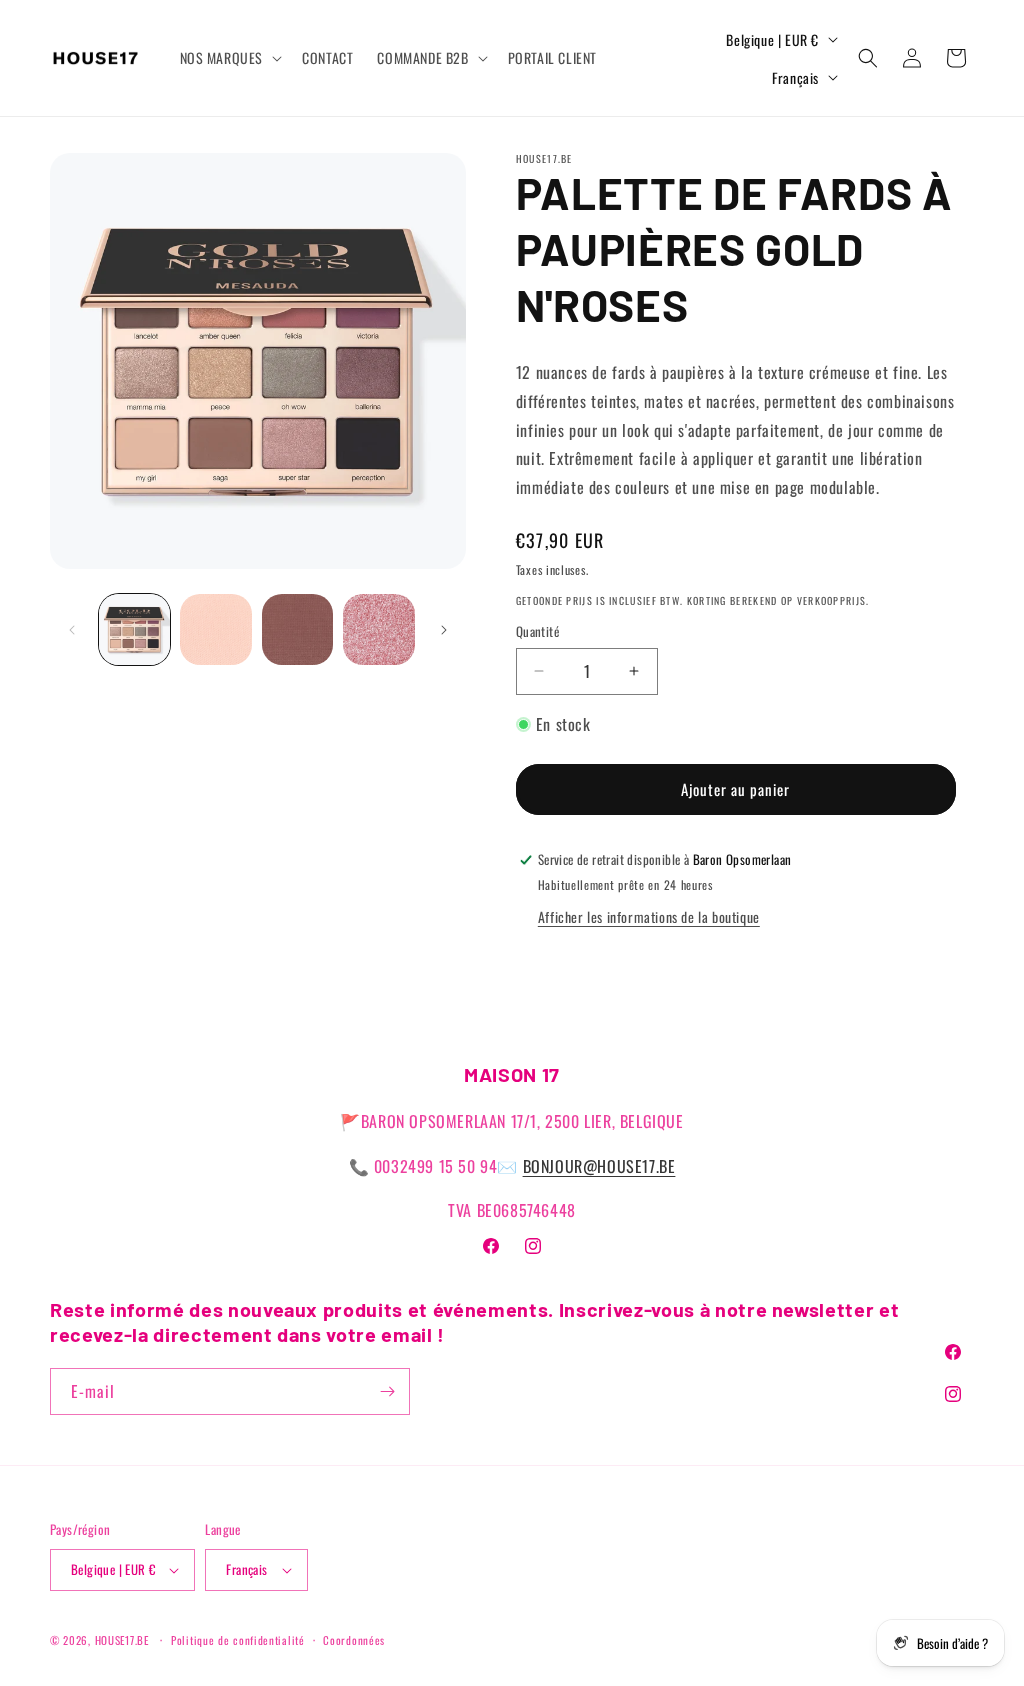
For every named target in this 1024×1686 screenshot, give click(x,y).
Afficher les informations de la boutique (649, 916)
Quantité (537, 631)
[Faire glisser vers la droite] (444, 630)
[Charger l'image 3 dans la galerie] (297, 629)
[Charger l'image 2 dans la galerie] (215, 629)
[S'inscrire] (387, 1391)
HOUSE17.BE (122, 1640)
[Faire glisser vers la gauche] (72, 630)
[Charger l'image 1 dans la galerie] (134, 629)
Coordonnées (354, 1640)
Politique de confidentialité (238, 1640)
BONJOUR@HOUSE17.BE (599, 1166)
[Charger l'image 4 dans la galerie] (378, 629)
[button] (229, 58)
